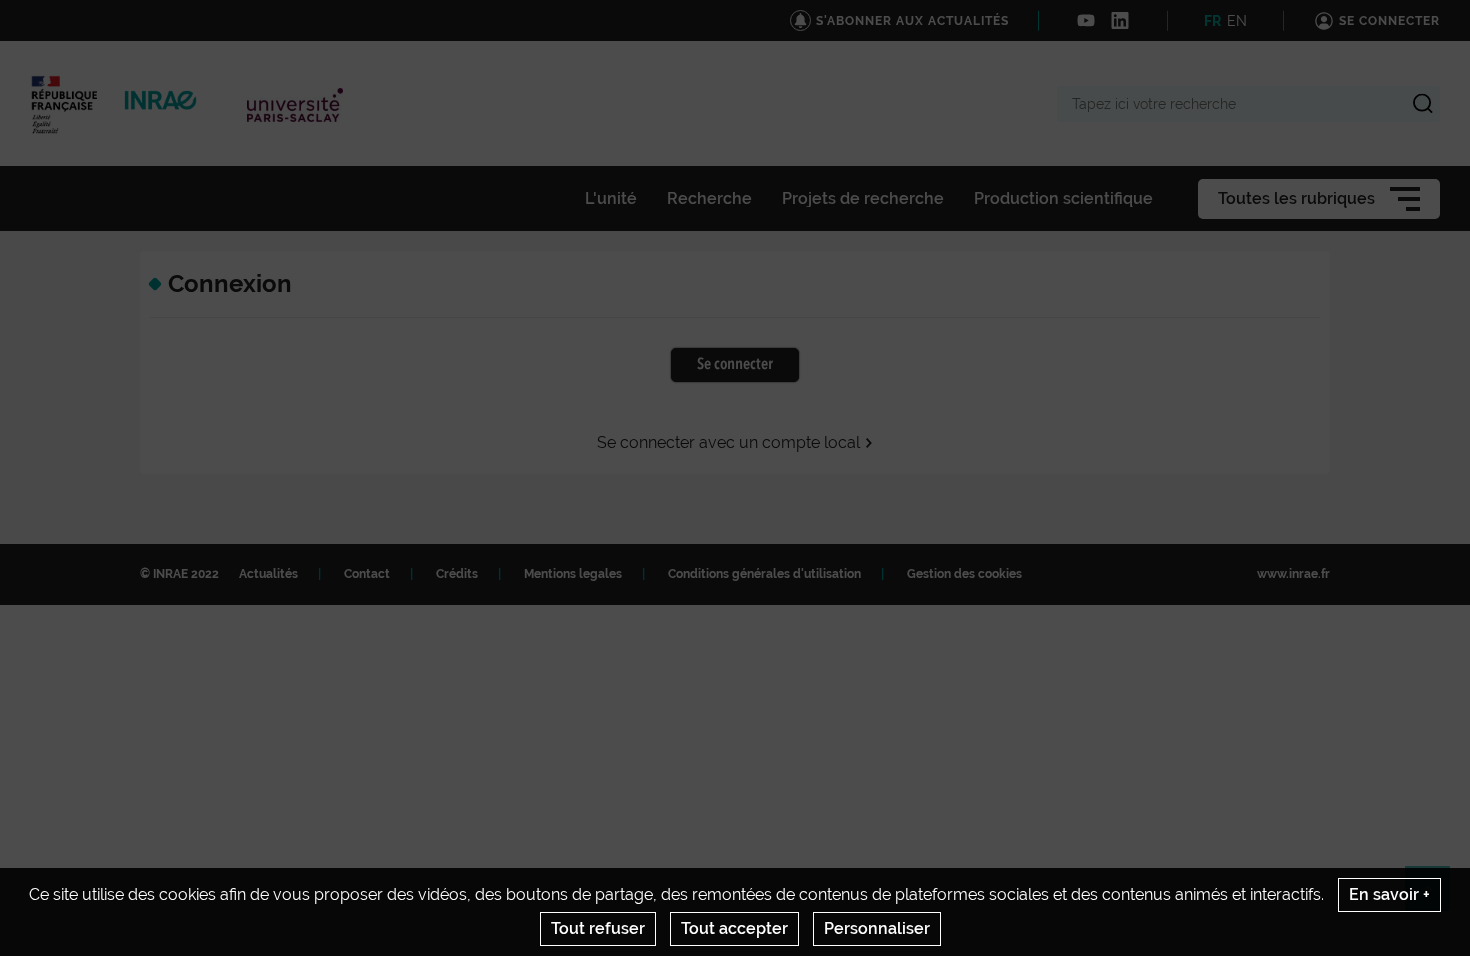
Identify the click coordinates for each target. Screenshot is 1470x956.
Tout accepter (734, 928)
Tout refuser (598, 928)
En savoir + (1389, 894)
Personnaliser (877, 928)
